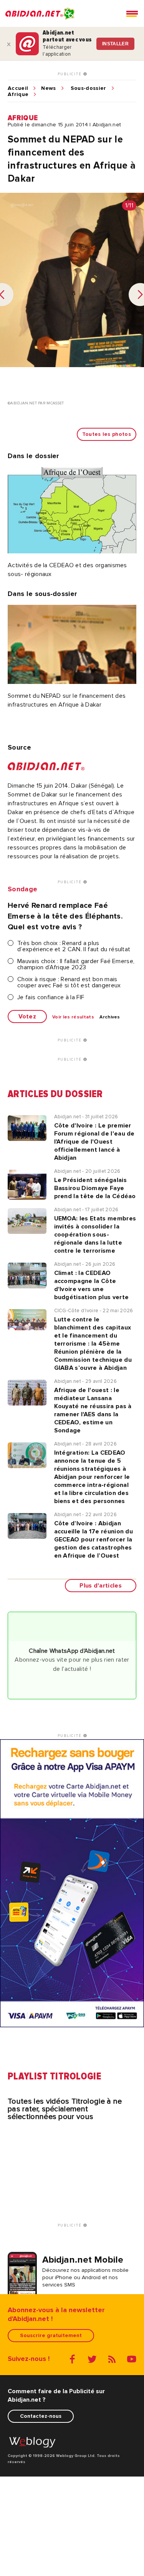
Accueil (18, 88)
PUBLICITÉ (70, 74)
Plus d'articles (101, 1586)
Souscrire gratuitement (51, 2335)
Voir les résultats (73, 1017)
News (48, 88)
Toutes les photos (107, 434)
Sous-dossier (89, 88)
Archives (110, 1017)
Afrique (18, 94)
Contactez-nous (41, 2416)
